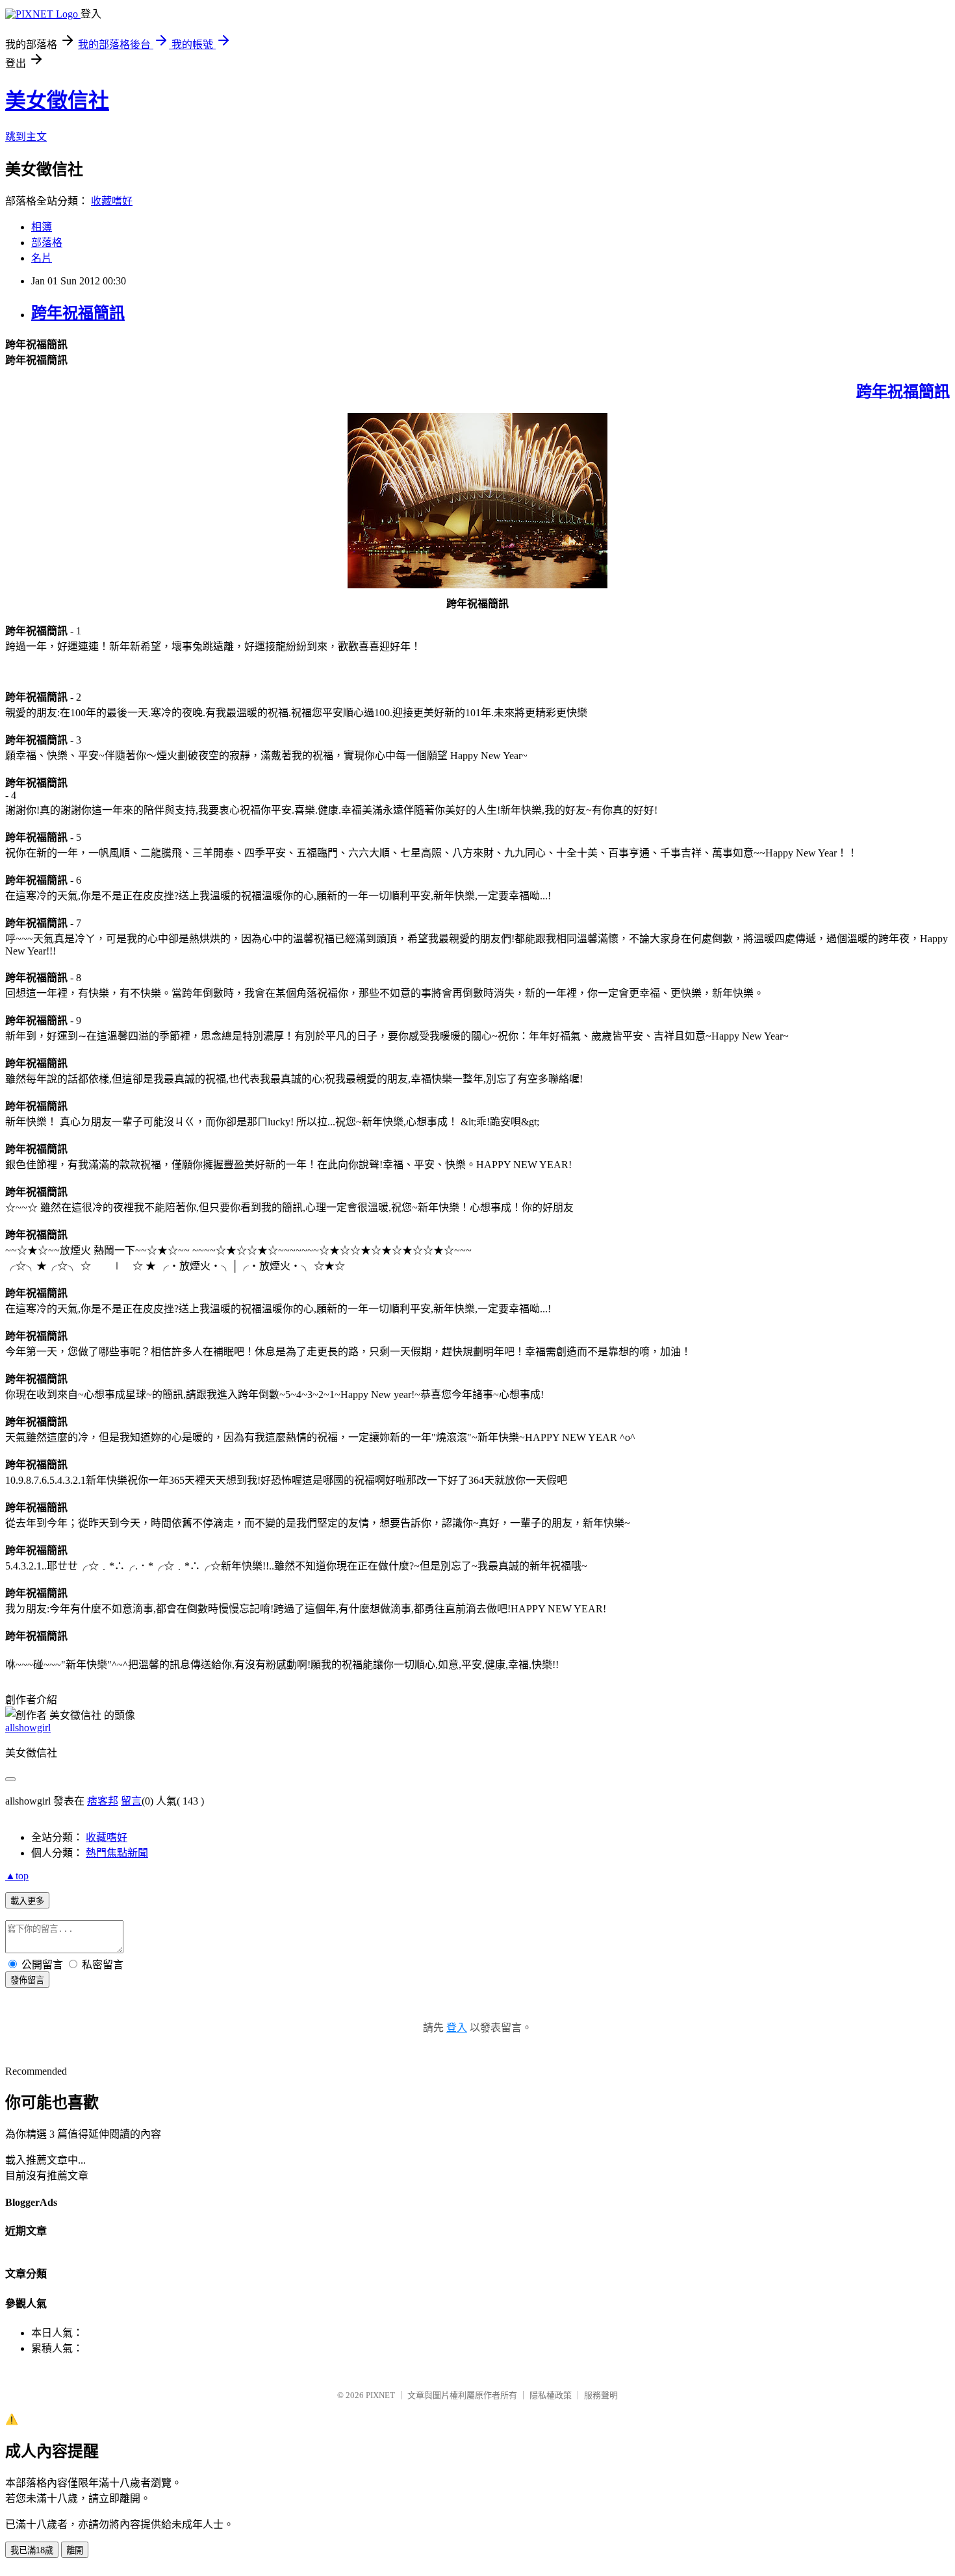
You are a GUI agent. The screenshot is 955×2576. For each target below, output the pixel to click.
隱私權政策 (551, 2395)
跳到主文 (26, 137)
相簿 (42, 227)
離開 (75, 2550)
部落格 (47, 243)
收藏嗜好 (112, 201)
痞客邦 (103, 1801)
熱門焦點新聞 (117, 1853)
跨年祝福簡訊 (78, 313)
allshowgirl (28, 1728)
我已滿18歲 (32, 2550)
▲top (17, 1876)
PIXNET (380, 2395)
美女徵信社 (57, 101)
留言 (131, 1801)
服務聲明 (601, 2395)
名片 (42, 258)
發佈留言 (27, 1980)
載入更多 (27, 1901)
